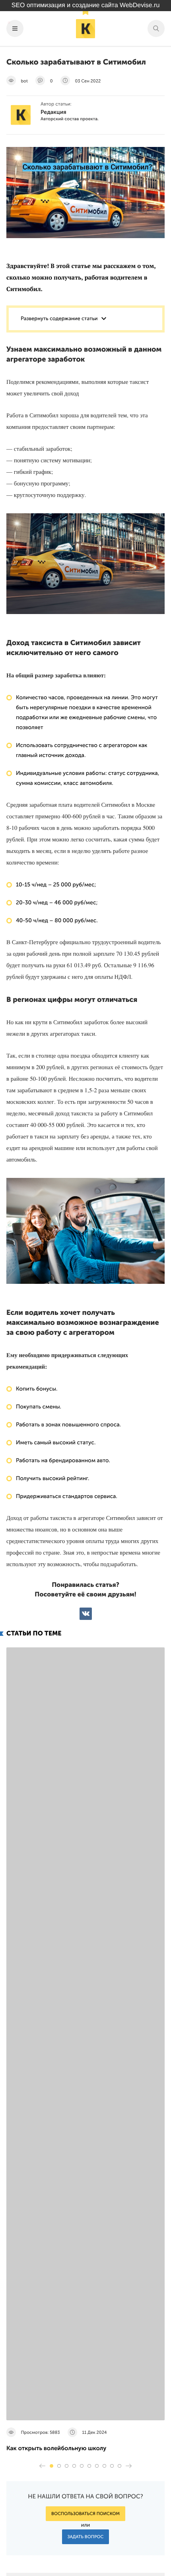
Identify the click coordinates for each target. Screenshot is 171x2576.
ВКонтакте (86, 1614)
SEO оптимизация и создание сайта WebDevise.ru (86, 5)
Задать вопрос (86, 2537)
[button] (51, 2466)
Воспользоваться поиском (85, 2514)
